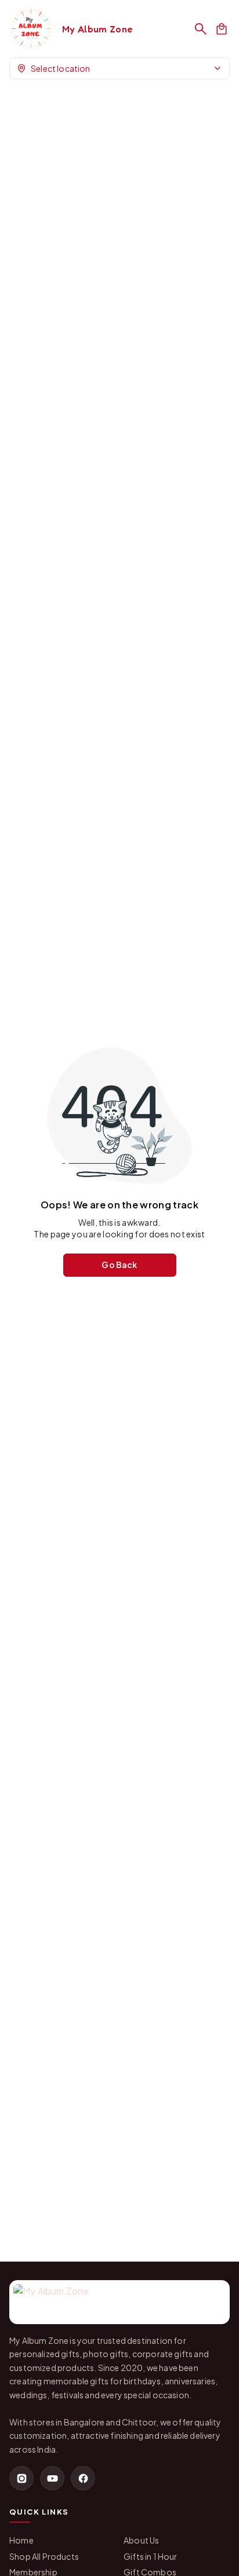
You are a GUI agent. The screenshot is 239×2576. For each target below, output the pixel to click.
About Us (141, 2540)
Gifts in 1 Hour (151, 2556)
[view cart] (222, 29)
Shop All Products (44, 2556)
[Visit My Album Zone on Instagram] (21, 2478)
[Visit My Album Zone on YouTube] (52, 2478)
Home (21, 2540)
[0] (222, 29)
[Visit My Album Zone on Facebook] (83, 2478)
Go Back (119, 1265)
